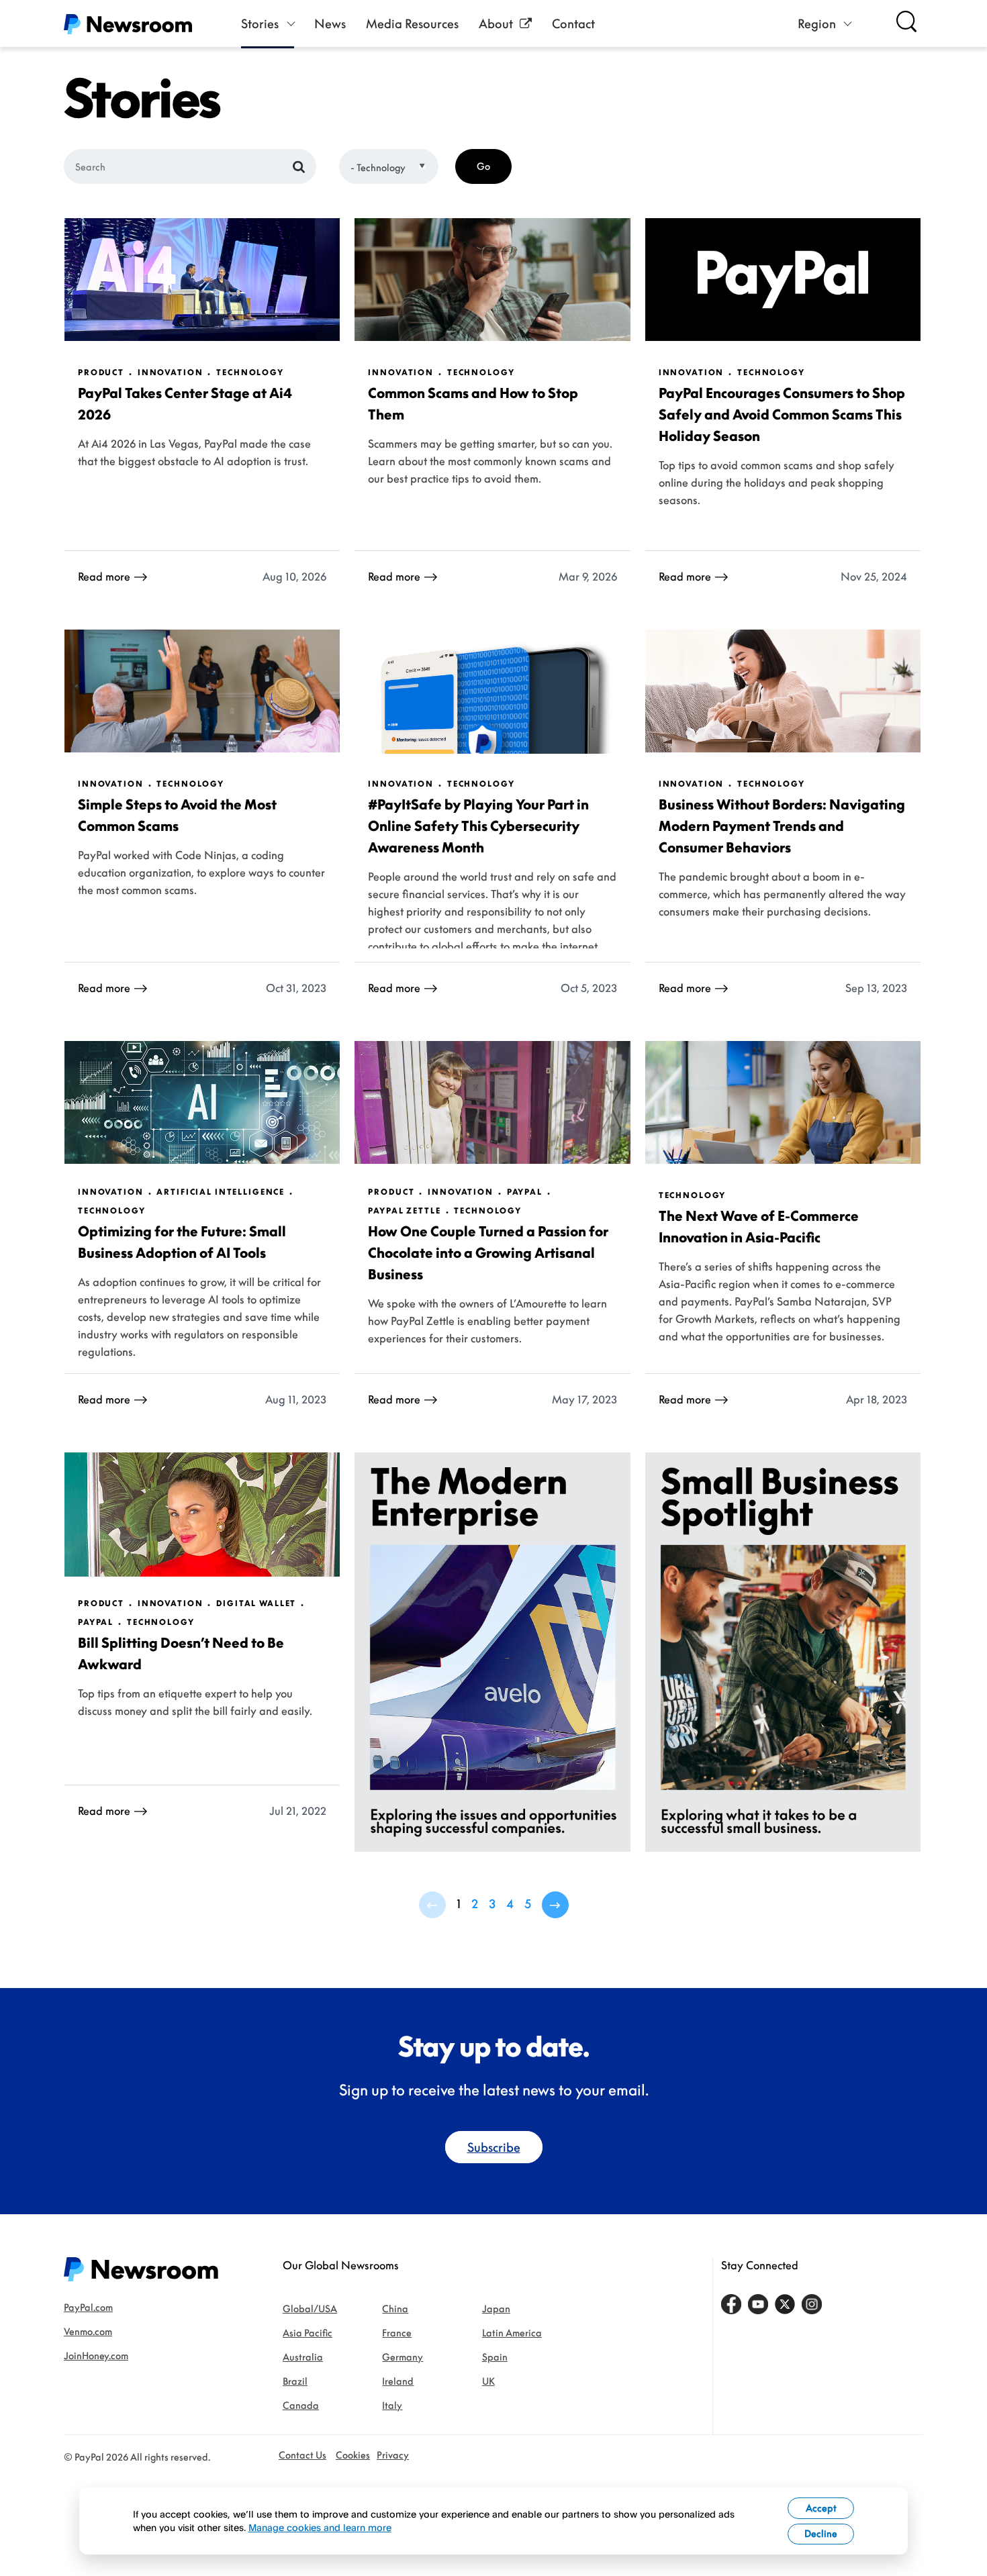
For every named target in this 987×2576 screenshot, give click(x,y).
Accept (821, 2508)
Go (483, 166)
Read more (104, 577)
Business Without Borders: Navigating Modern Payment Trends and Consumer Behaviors (782, 826)
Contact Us (302, 2455)
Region (817, 23)
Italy (392, 2405)
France (397, 2333)
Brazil (295, 2381)
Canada (301, 2405)
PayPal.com (88, 2307)
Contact (573, 23)
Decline (821, 2533)
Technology (250, 373)
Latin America (512, 2333)
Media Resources (412, 23)
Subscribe (494, 2147)
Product (101, 373)
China (395, 2309)
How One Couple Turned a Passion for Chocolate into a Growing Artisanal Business (488, 1252)
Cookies (353, 2455)
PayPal (525, 1192)
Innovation (171, 373)
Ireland (398, 2381)
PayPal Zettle (404, 1211)
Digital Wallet (256, 1603)
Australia (303, 2357)
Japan (496, 2309)
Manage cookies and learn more (320, 2527)
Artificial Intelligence (221, 1192)
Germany (403, 2357)
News (330, 23)
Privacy (393, 2455)
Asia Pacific (308, 2333)
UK (488, 2381)
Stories (260, 23)
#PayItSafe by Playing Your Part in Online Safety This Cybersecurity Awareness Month (478, 826)
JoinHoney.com (96, 2356)
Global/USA (310, 2309)
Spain (495, 2357)
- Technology (378, 167)
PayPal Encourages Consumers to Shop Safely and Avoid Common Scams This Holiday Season (782, 414)
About (496, 23)
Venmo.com (88, 2331)
